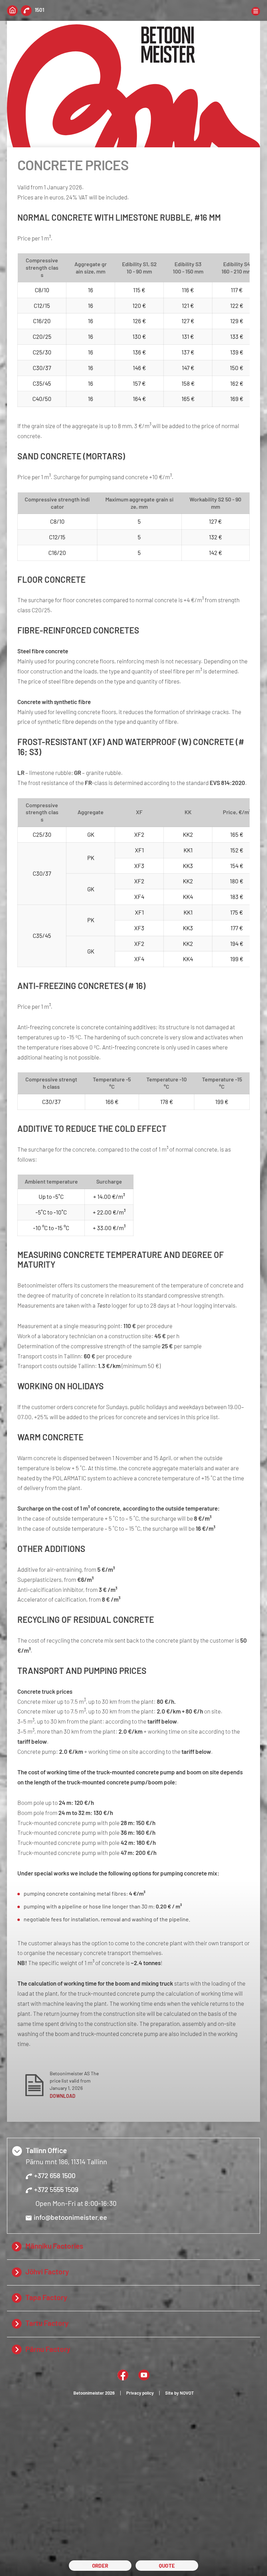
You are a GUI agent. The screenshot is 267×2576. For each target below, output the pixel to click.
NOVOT (187, 2393)
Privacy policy (140, 2393)
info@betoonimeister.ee (70, 2217)
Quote (167, 2566)
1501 (39, 10)
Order (100, 2566)
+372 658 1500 (55, 2175)
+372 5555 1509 (56, 2189)
